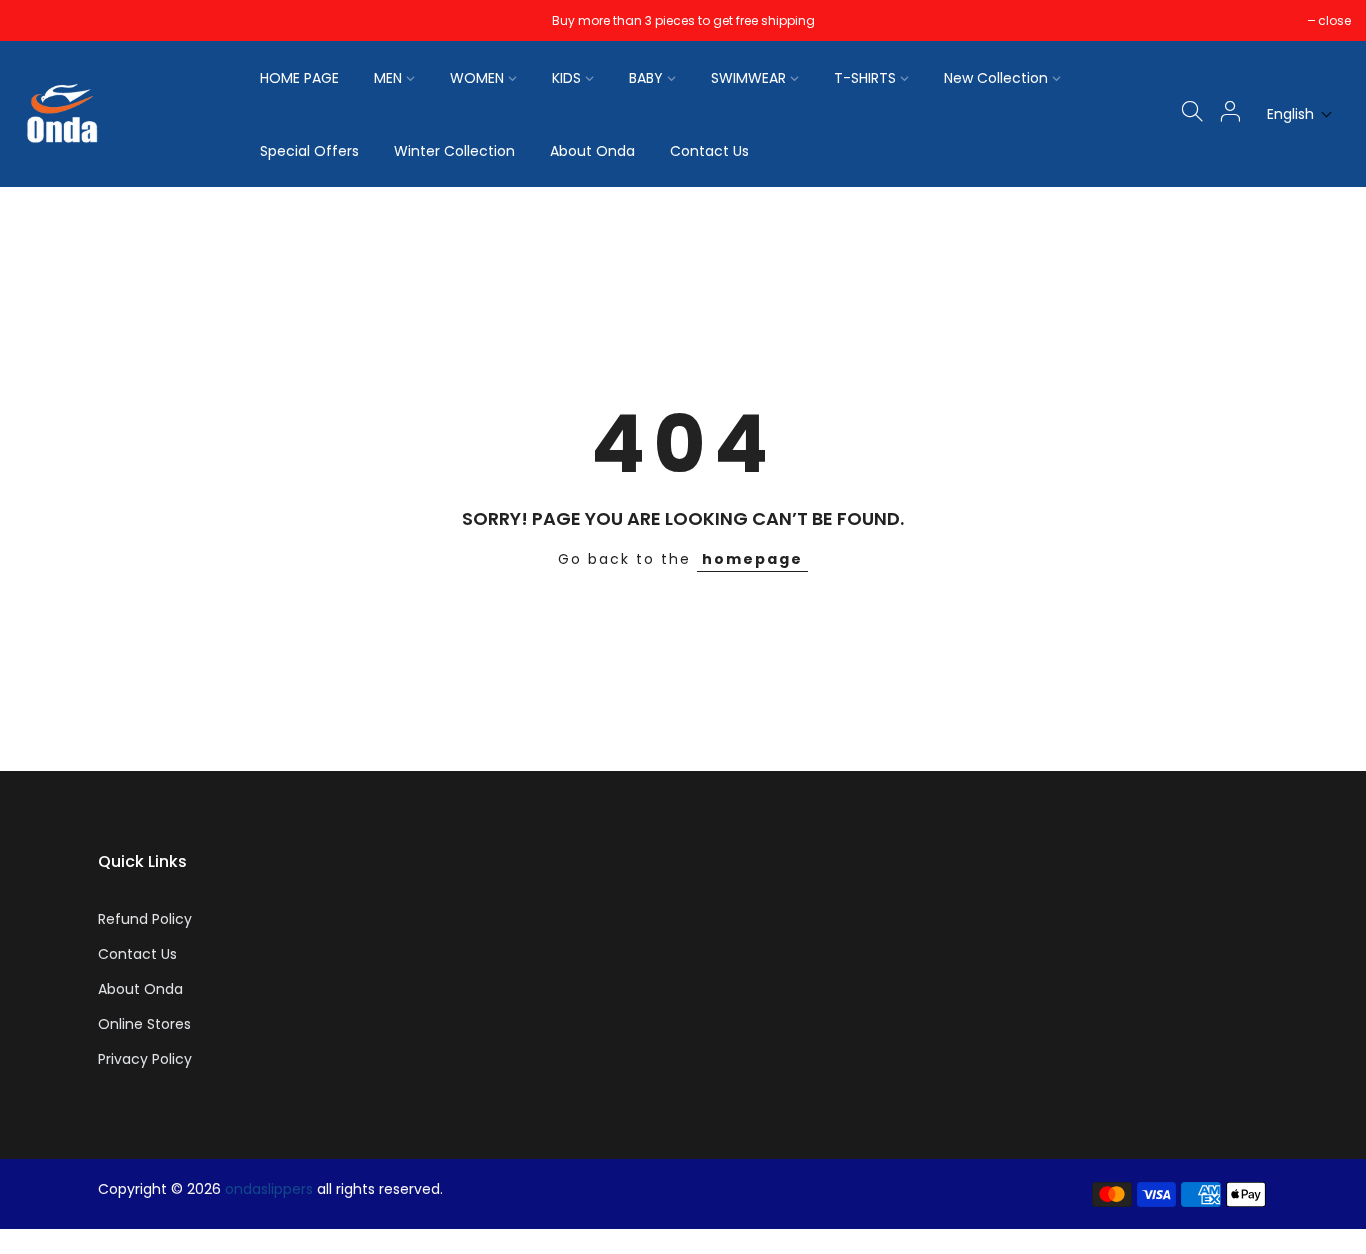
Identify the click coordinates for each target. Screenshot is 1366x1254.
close (41, 20)
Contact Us (709, 151)
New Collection (996, 78)
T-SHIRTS (865, 78)
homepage (752, 559)
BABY (646, 78)
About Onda (592, 151)
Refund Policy (145, 919)
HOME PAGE (299, 78)
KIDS (566, 78)
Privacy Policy (145, 1059)
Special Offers (309, 151)
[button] (1300, 114)
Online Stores (144, 1024)
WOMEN (477, 78)
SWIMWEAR (748, 78)
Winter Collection (454, 151)
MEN (388, 78)
